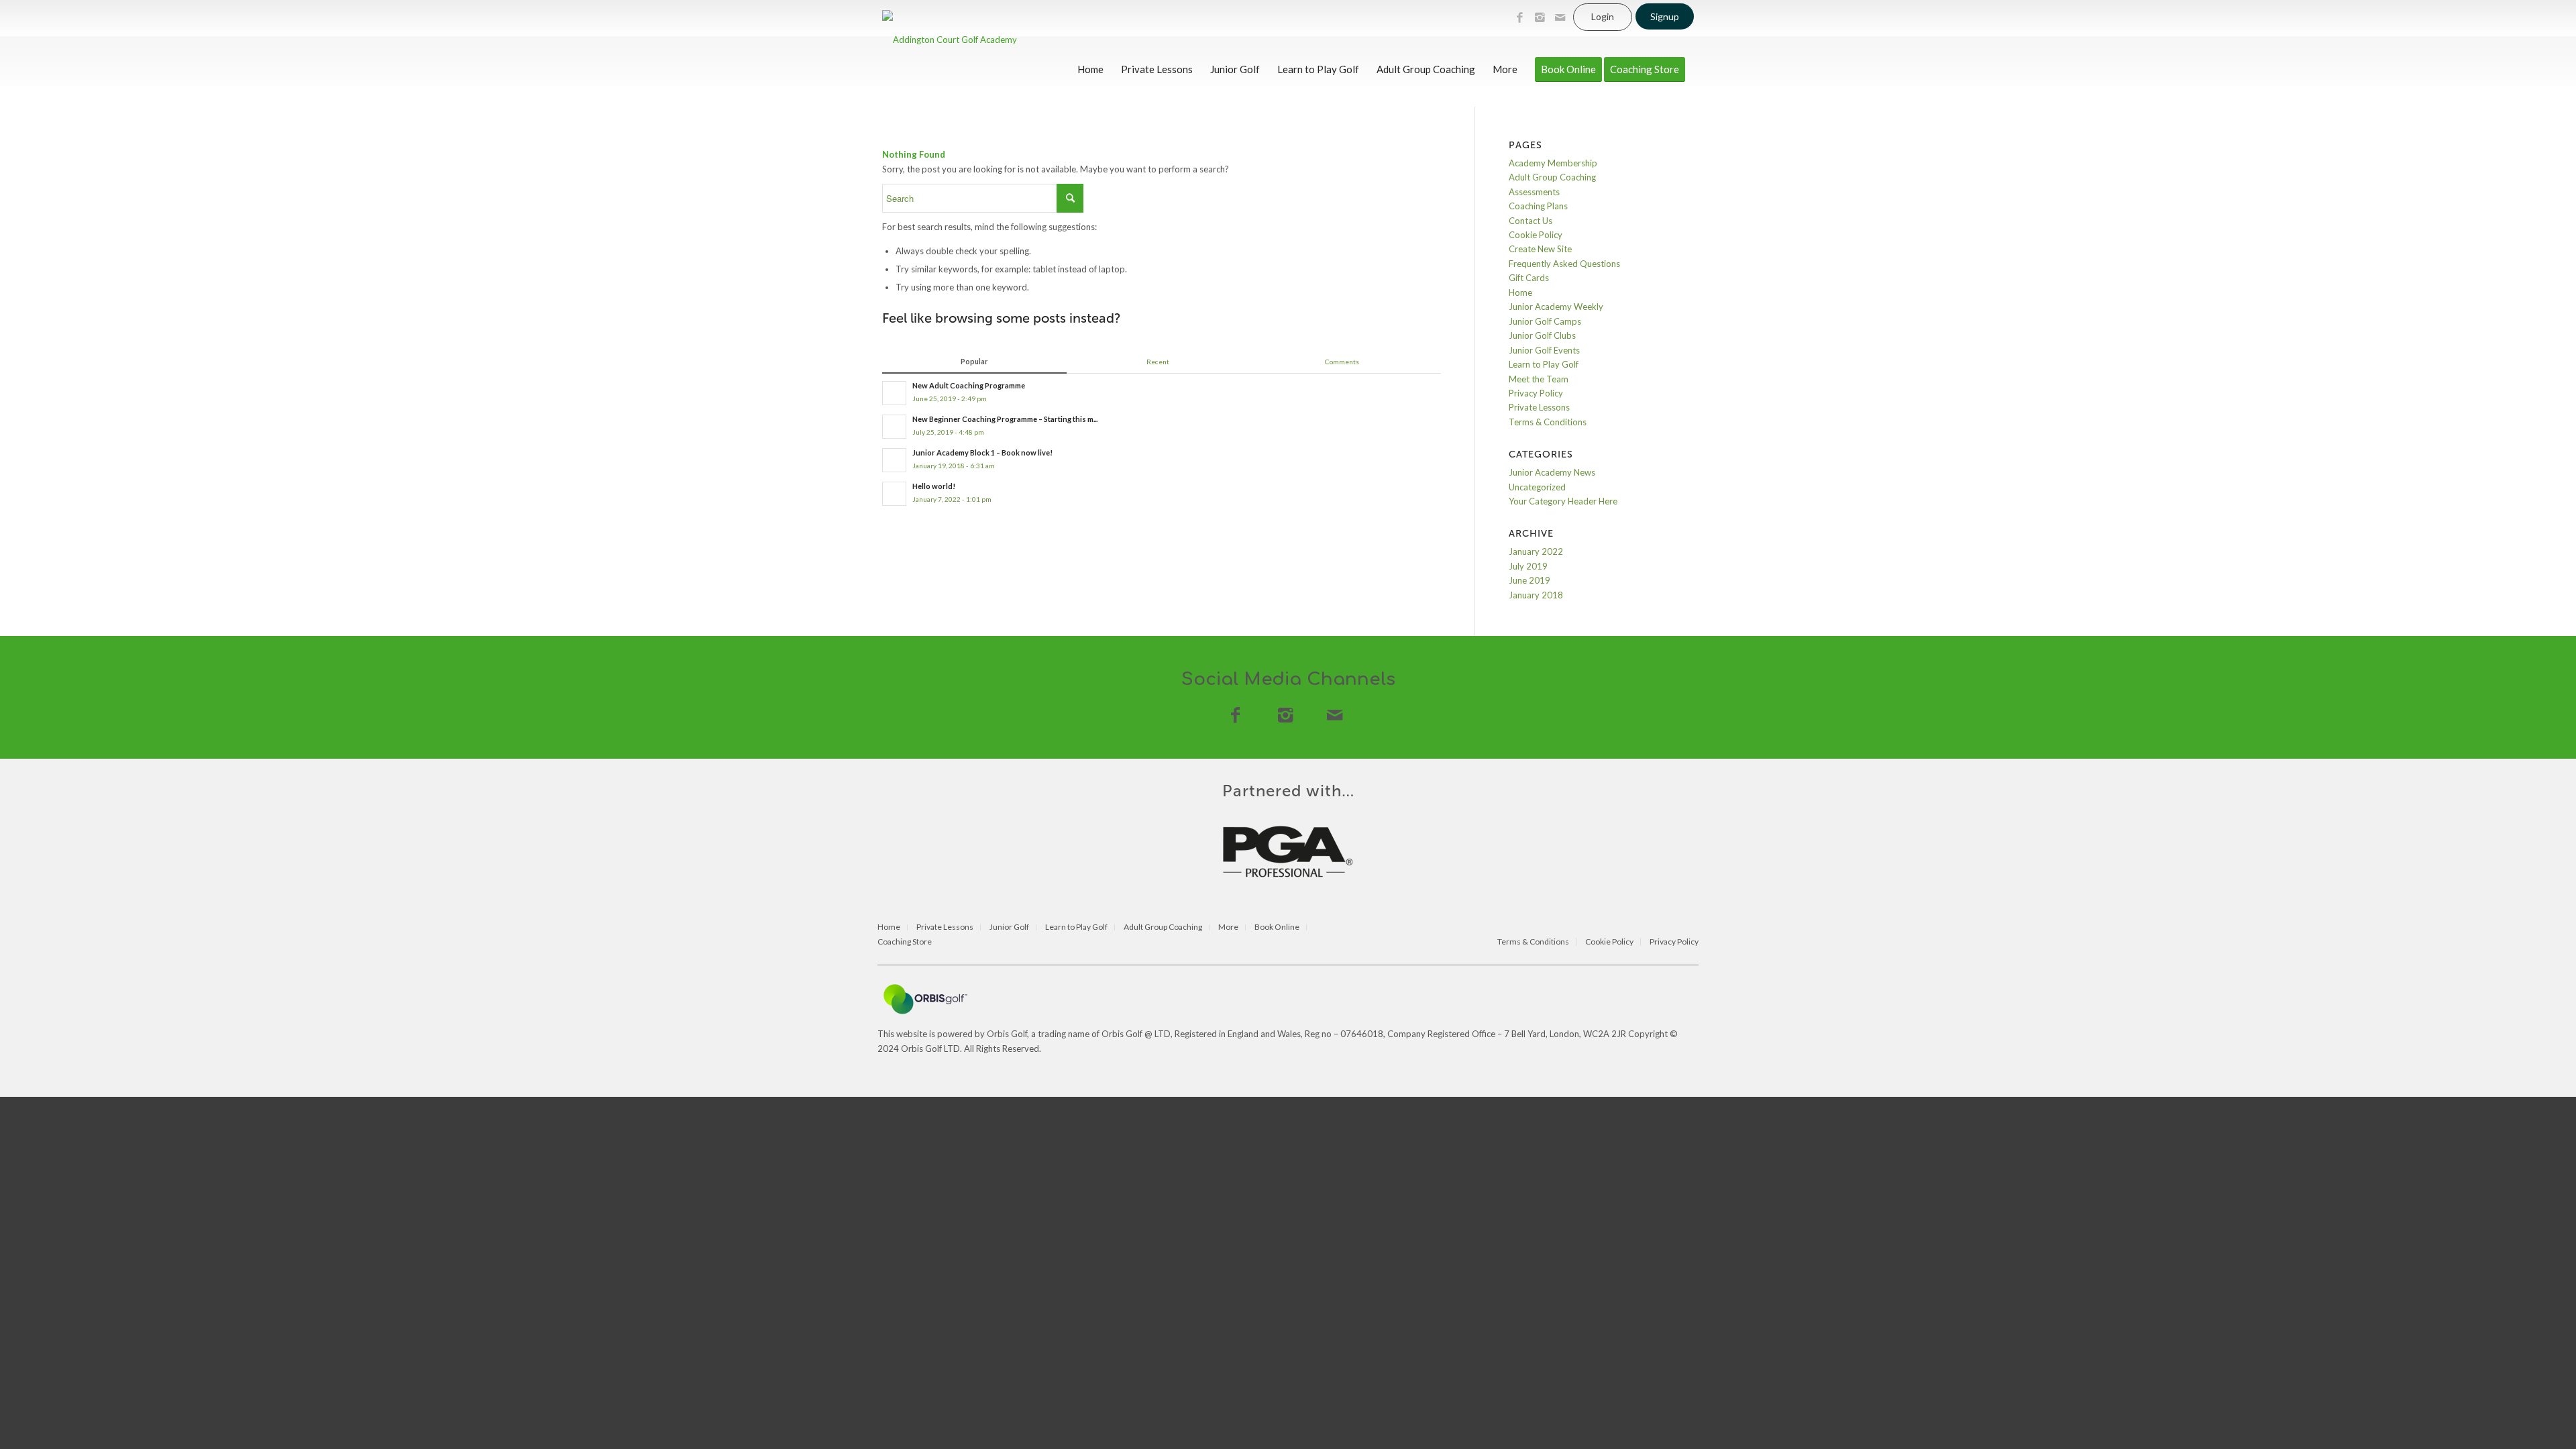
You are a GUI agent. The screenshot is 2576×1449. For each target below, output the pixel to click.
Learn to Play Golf (1544, 364)
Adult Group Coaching (1552, 177)
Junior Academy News (1552, 472)
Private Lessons (1539, 407)
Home (1520, 292)
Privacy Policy (1536, 393)
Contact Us (1531, 221)
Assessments (1534, 192)
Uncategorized (1537, 487)
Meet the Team (1539, 379)
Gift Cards (1529, 278)
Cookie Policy (1536, 235)
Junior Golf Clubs (1542, 335)
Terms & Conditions (1548, 422)
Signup (1665, 16)
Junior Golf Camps (1545, 321)
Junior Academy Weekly (1556, 307)
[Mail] (1560, 17)
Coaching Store (905, 942)
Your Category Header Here (1563, 501)
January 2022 (1536, 551)
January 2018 (1536, 595)
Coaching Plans (1538, 206)
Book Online (1277, 927)
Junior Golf (1009, 927)
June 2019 (1529, 580)
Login (1603, 16)
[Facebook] (1519, 17)
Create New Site (1540, 249)
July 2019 (1528, 566)
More (1228, 927)
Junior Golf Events (1544, 350)
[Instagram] (1540, 17)
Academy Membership (1553, 163)
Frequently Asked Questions (1564, 264)
